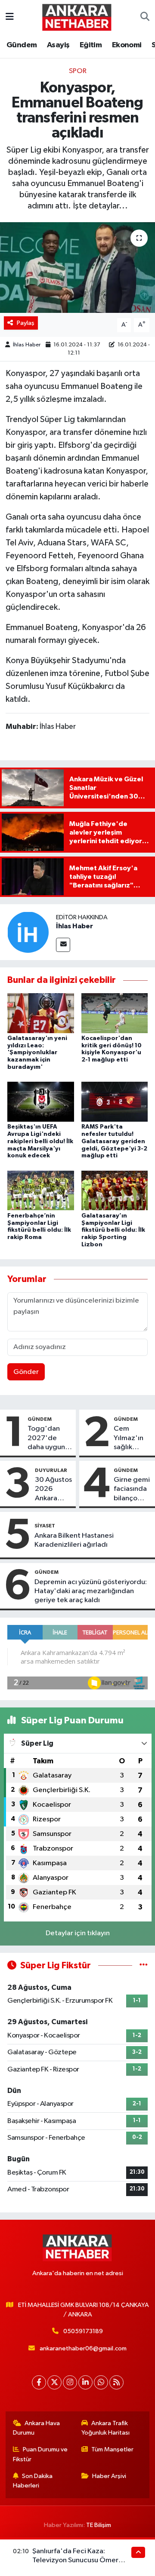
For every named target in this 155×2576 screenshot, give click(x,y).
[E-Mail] (63, 945)
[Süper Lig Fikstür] (144, 1966)
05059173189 (83, 2331)
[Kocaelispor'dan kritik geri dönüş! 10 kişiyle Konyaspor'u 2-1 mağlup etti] (115, 1013)
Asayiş (58, 45)
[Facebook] (39, 2382)
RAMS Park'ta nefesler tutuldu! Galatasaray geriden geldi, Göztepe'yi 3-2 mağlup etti (114, 1141)
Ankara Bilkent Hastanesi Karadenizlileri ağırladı (74, 1540)
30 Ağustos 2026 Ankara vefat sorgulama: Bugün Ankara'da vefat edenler (53, 1490)
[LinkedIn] (85, 2382)
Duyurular (51, 1470)
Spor (78, 71)
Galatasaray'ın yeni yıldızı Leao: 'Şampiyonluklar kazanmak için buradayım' (37, 1053)
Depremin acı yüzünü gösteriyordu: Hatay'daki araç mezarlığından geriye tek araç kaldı (91, 1591)
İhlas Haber (27, 345)
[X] (54, 2382)
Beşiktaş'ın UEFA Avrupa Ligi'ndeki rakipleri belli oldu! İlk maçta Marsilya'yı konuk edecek (40, 1141)
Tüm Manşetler (112, 2449)
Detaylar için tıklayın (78, 1933)
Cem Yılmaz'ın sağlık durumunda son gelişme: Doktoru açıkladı (132, 1438)
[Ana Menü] (10, 17)
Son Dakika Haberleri (33, 2481)
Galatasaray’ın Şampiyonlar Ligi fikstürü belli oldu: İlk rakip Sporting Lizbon (113, 1230)
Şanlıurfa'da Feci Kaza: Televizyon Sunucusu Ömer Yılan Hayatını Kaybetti (75, 2561)
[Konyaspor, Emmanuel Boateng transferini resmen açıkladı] (77, 268)
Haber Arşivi (109, 2476)
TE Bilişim (99, 2525)
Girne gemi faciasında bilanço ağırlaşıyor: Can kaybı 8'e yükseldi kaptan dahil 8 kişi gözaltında (132, 1490)
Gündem (22, 45)
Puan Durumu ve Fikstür (40, 2454)
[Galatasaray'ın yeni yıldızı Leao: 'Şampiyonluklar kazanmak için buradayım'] (41, 1013)
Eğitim (91, 45)
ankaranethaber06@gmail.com (83, 2348)
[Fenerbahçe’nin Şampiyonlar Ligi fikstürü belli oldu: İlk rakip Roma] (41, 1190)
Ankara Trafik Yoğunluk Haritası (105, 2428)
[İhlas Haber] (28, 932)
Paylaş (26, 323)
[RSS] (116, 2382)
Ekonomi (127, 45)
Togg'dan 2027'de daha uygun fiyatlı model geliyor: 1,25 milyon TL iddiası (48, 1438)
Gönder (26, 1372)
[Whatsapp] (101, 2382)
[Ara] (145, 17)
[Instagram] (70, 2382)
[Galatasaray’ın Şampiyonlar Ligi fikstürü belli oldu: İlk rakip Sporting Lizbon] (115, 1190)
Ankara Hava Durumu (37, 2428)
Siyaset (45, 1526)
